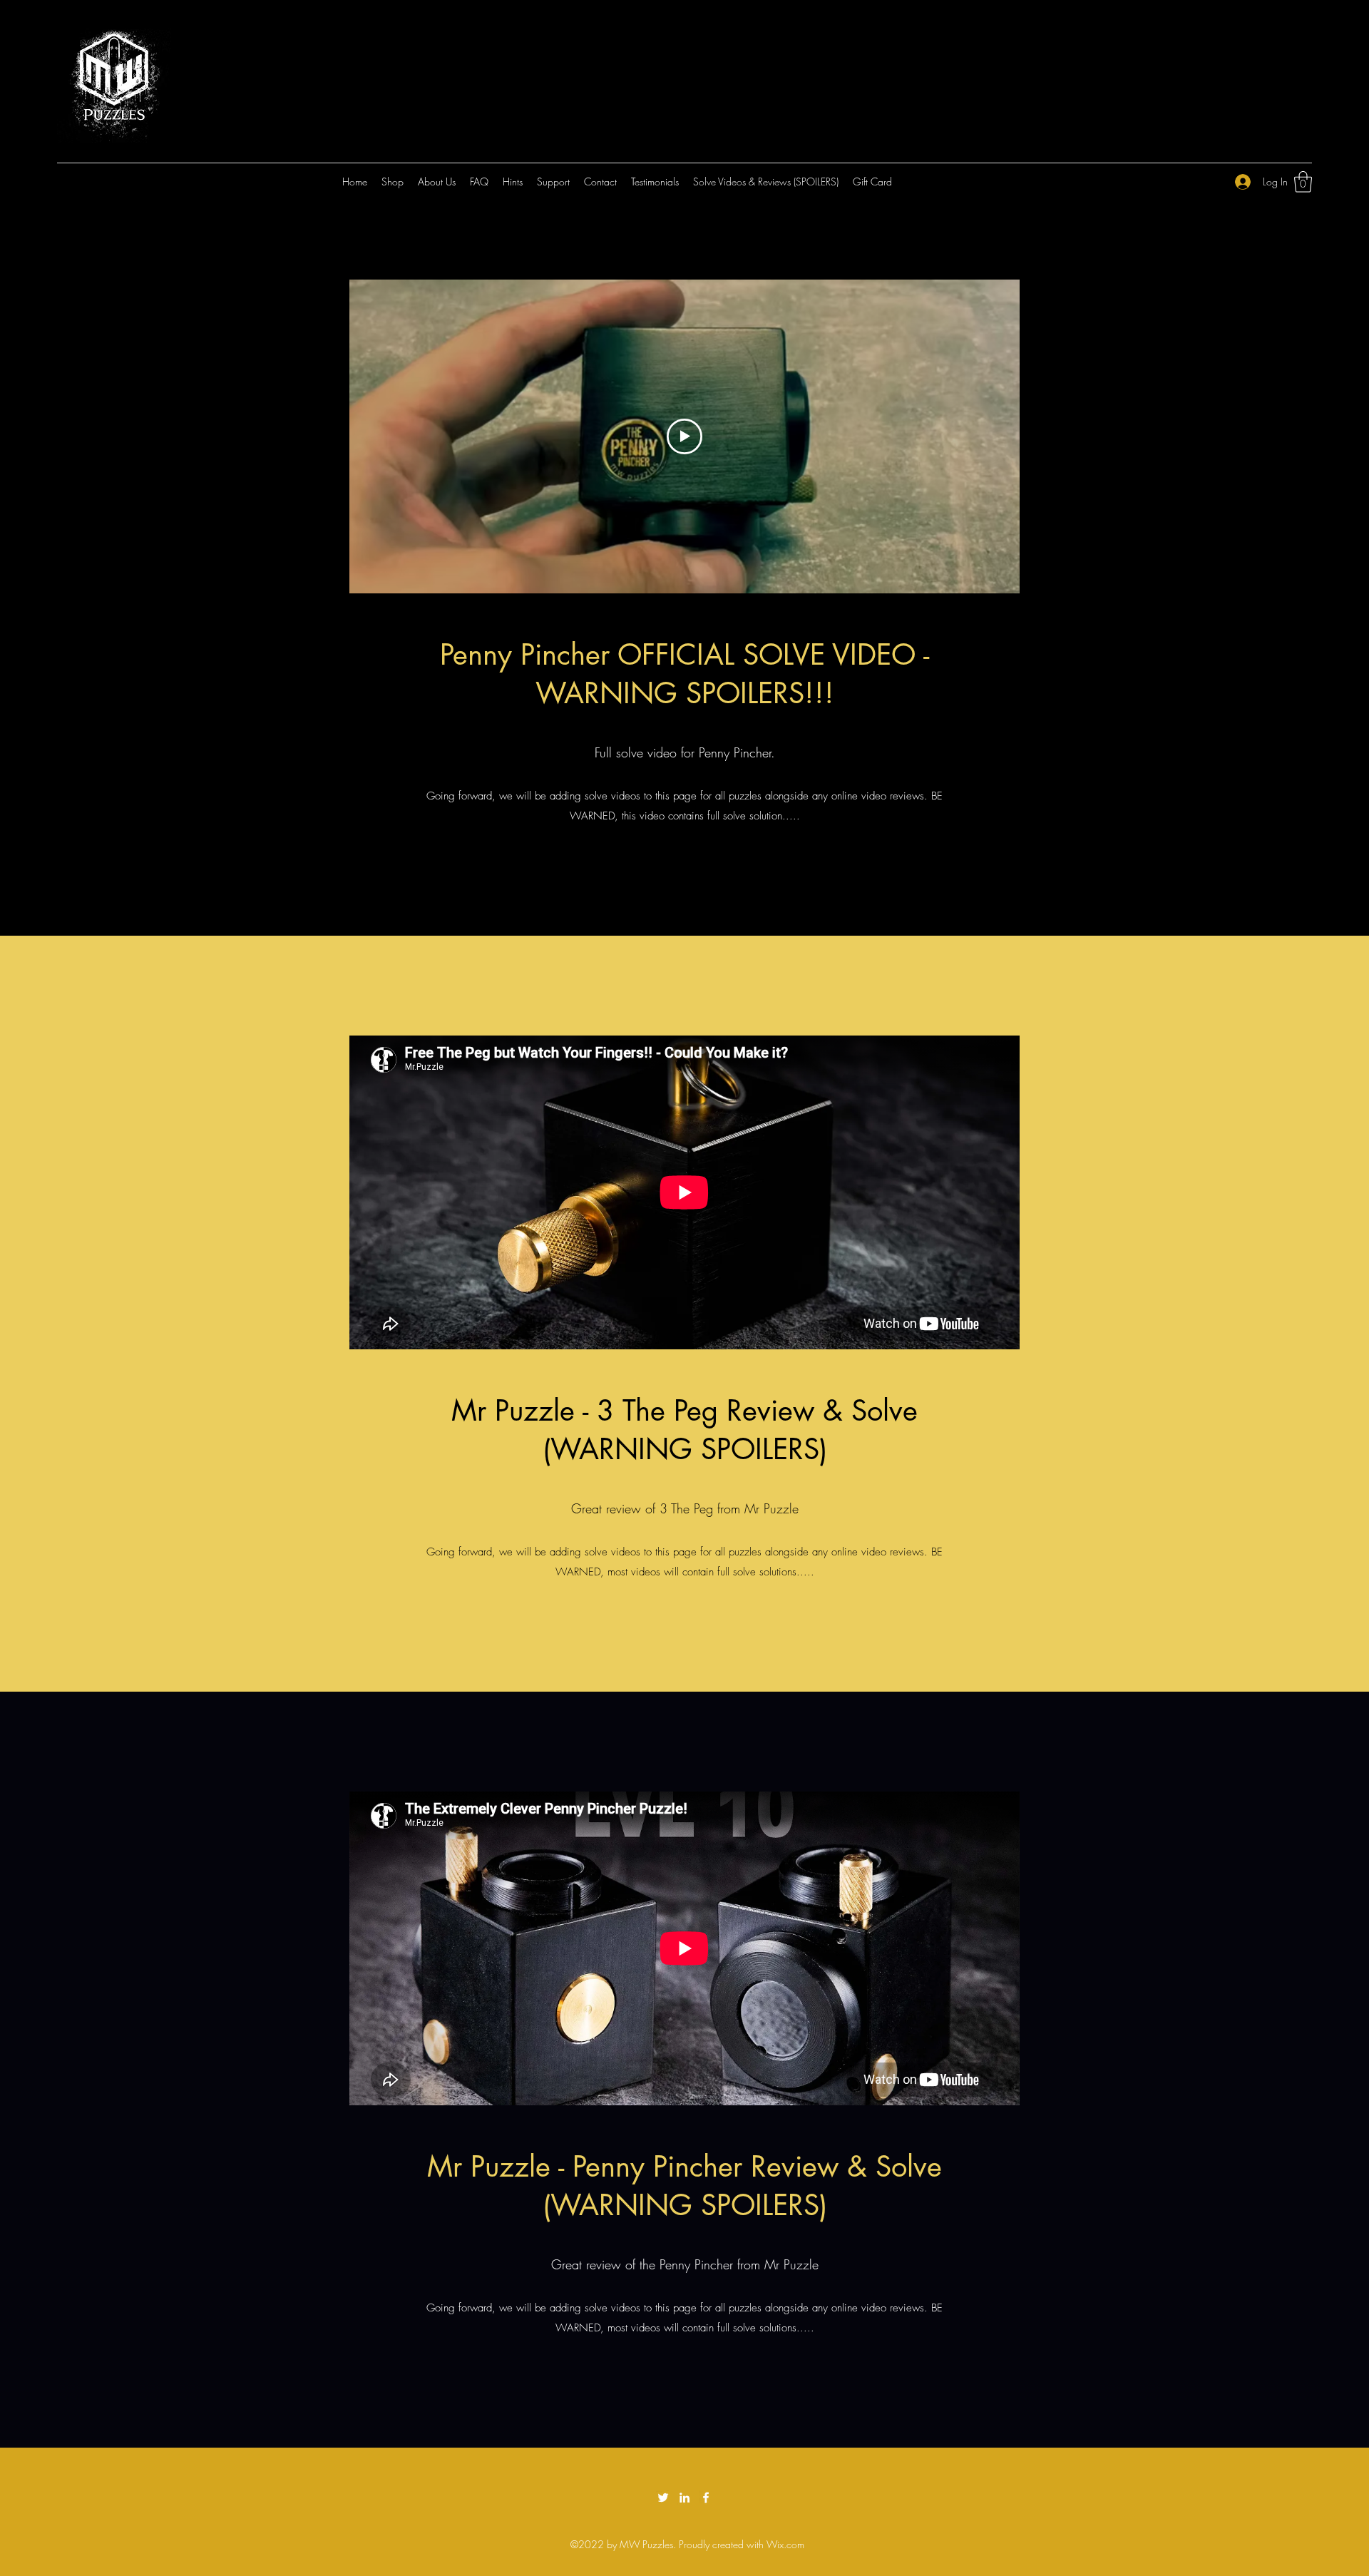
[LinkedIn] (684, 2498)
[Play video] (684, 436)
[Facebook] (706, 2498)
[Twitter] (663, 2498)
